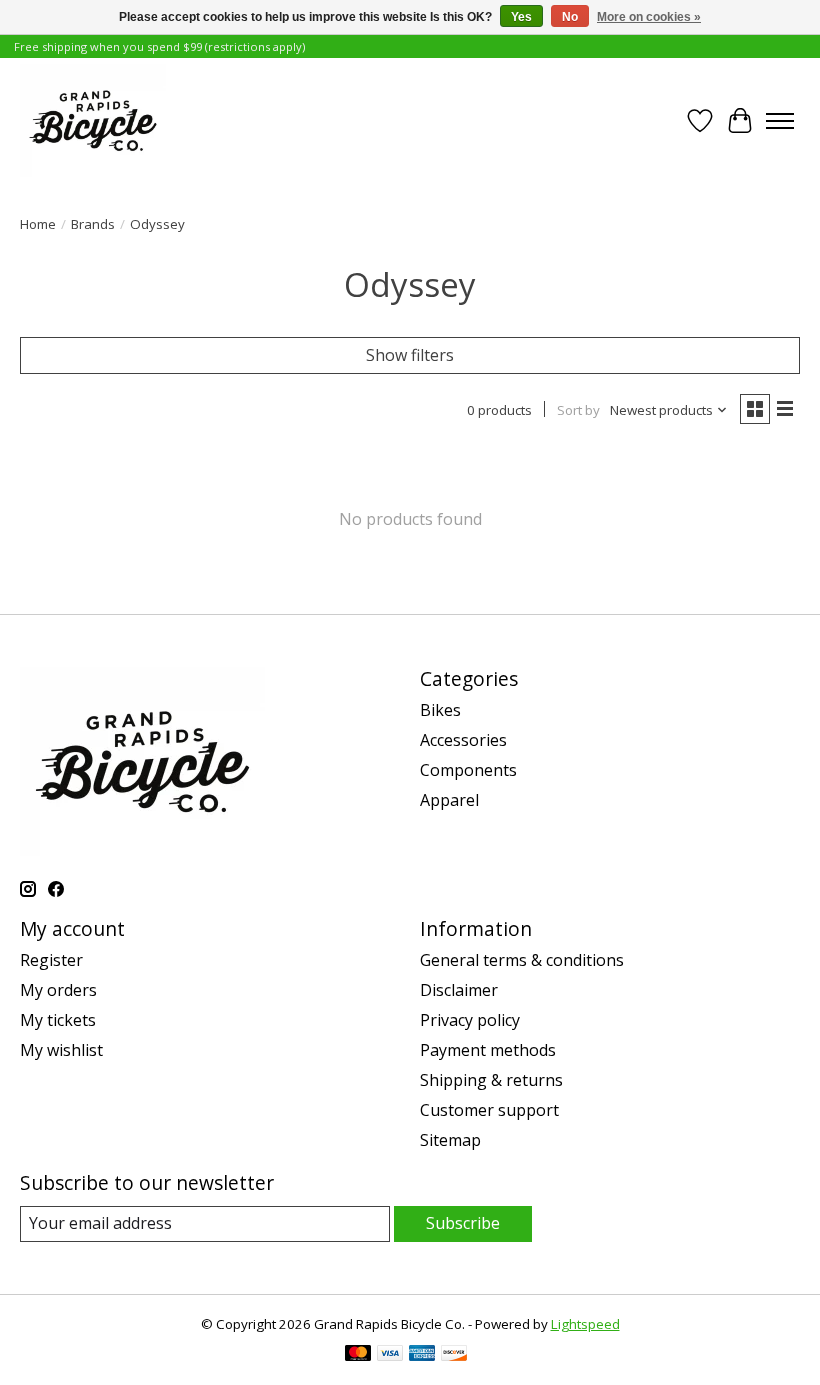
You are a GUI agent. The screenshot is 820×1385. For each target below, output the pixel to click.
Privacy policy (470, 1020)
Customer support (489, 1110)
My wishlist (61, 1050)
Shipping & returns (491, 1080)
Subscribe (463, 1223)
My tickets (58, 1020)
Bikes (440, 710)
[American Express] (422, 1355)
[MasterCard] (358, 1355)
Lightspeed (585, 1324)
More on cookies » (649, 17)
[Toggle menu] (780, 121)
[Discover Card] (454, 1355)
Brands (93, 224)
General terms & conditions (522, 960)
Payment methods (488, 1050)
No (570, 17)
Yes (521, 17)
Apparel (449, 800)
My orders (58, 990)
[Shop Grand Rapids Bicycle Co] (93, 120)
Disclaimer (459, 990)
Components (468, 770)
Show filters (410, 355)
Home (38, 224)
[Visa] (390, 1355)
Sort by (578, 410)
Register (51, 960)
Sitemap (450, 1140)
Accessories (463, 740)
